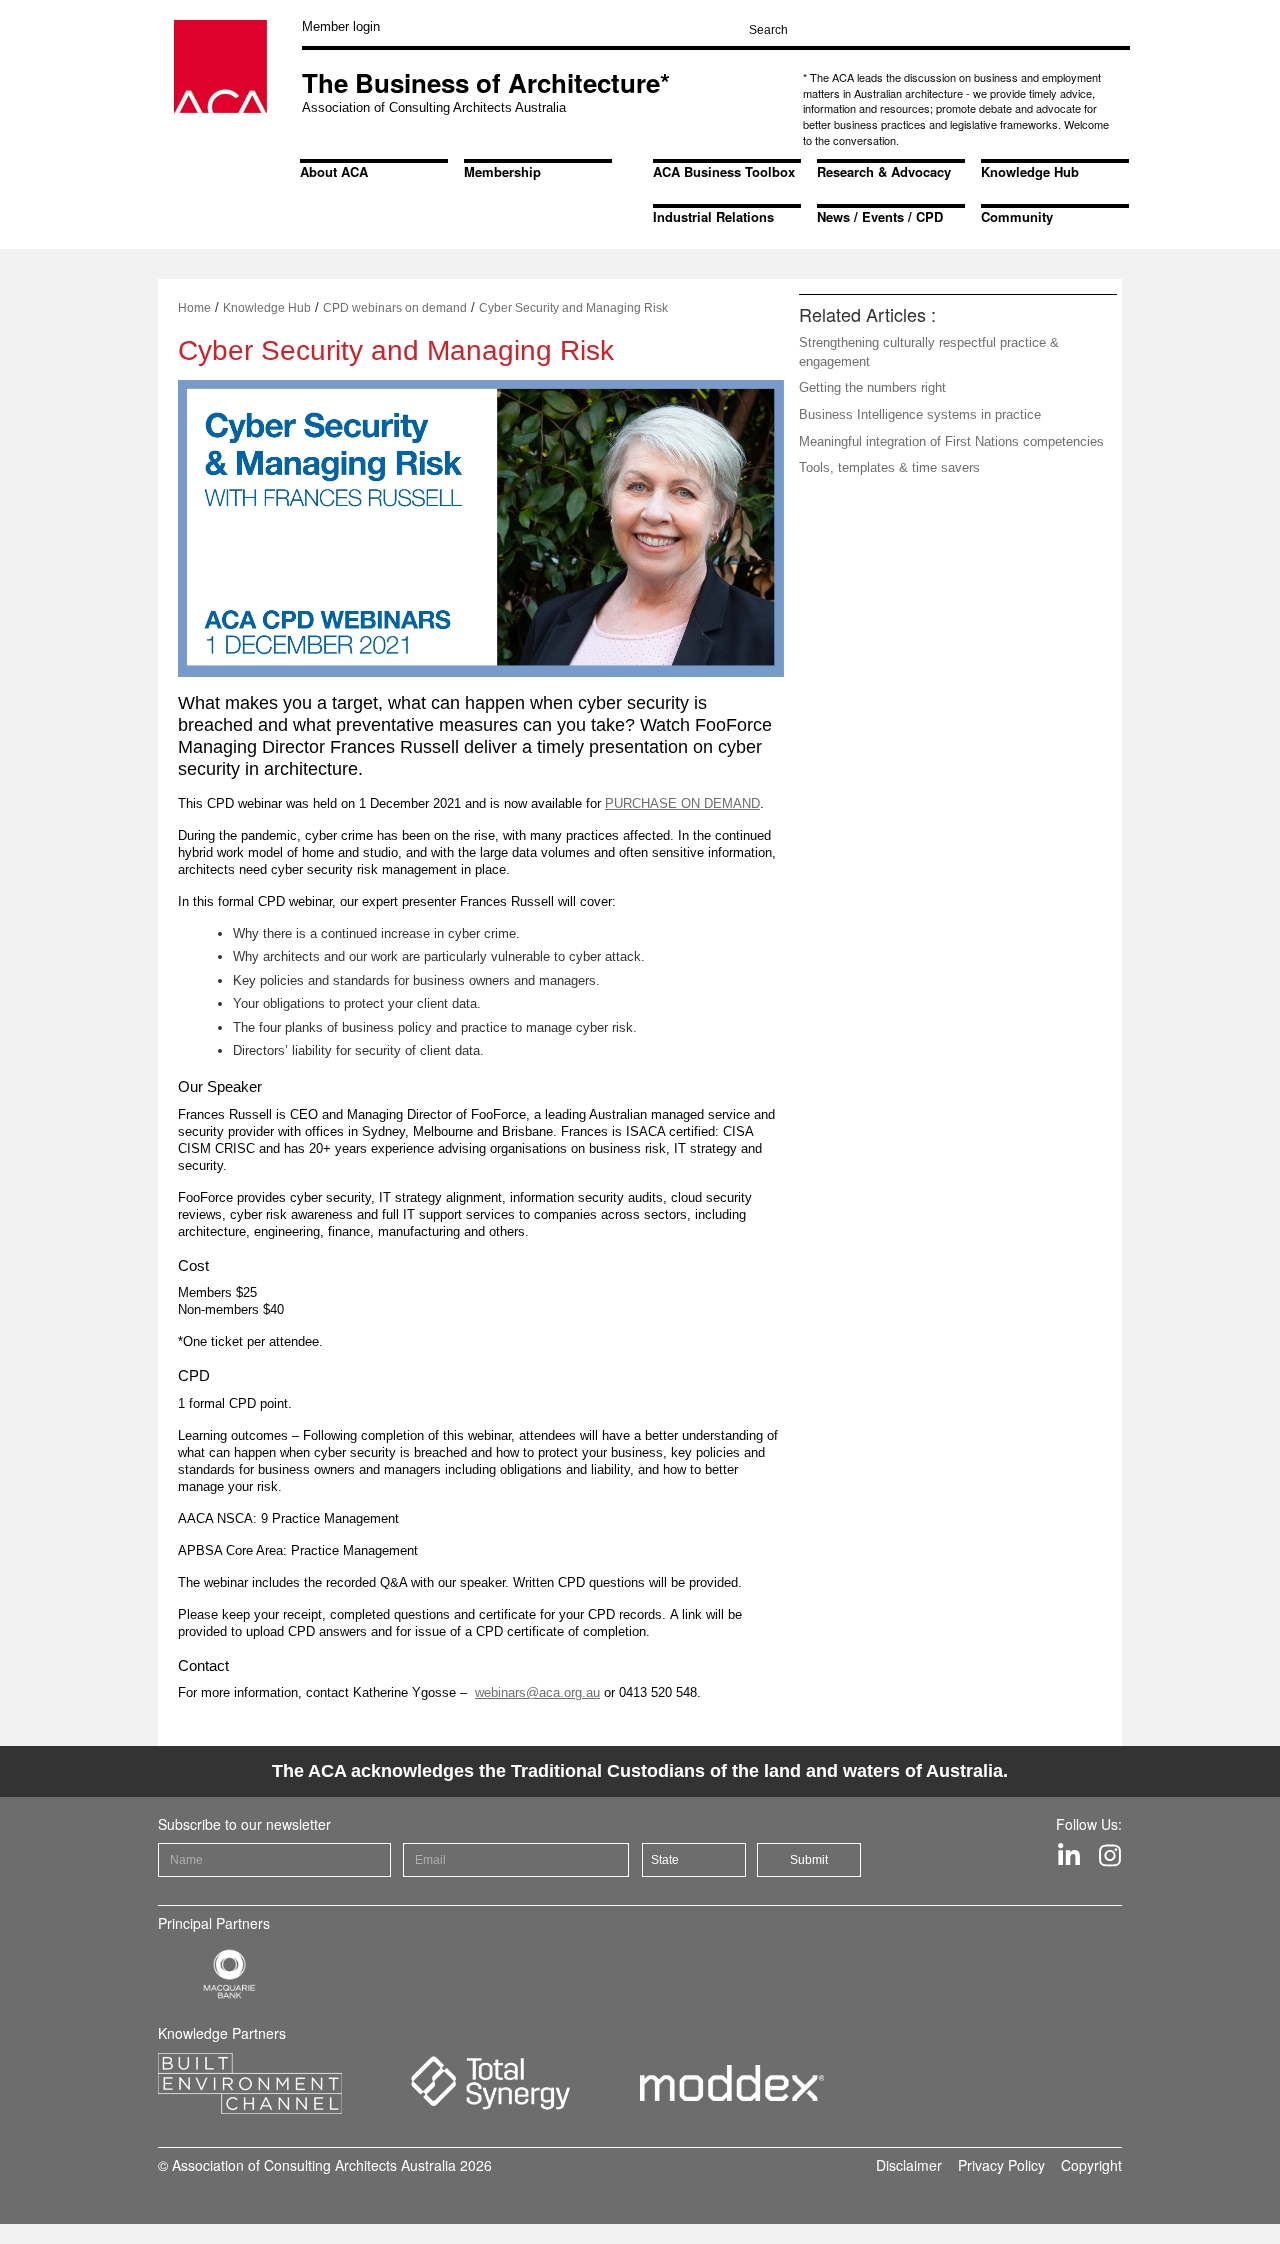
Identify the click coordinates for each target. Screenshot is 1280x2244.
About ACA (334, 171)
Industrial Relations (713, 216)
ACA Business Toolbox (724, 171)
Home (194, 308)
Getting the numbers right (872, 387)
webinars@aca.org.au (537, 1692)
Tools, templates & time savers (889, 467)
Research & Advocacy (884, 171)
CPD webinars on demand (395, 308)
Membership (502, 171)
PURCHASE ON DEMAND (682, 803)
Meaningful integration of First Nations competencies (951, 441)
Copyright (1091, 2165)
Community (1017, 216)
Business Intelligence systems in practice (920, 414)
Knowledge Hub (1030, 171)
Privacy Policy (1001, 2165)
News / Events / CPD (880, 216)
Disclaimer (909, 2165)
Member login (341, 26)
